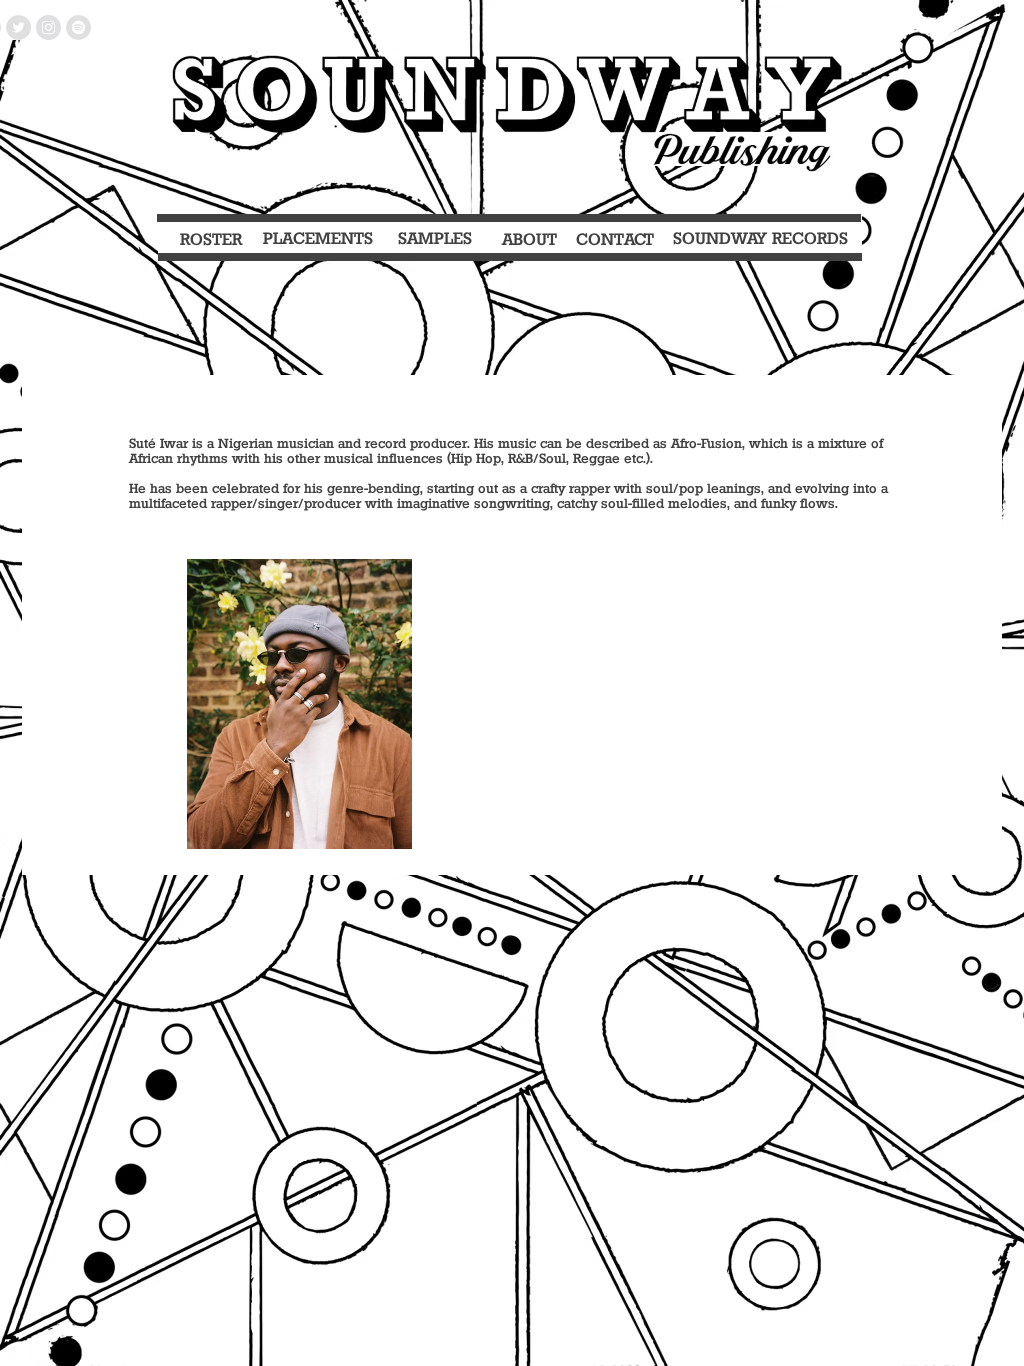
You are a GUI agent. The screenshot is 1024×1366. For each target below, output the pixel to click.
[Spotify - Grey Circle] (78, 27)
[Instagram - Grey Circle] (48, 27)
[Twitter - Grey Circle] (18, 27)
